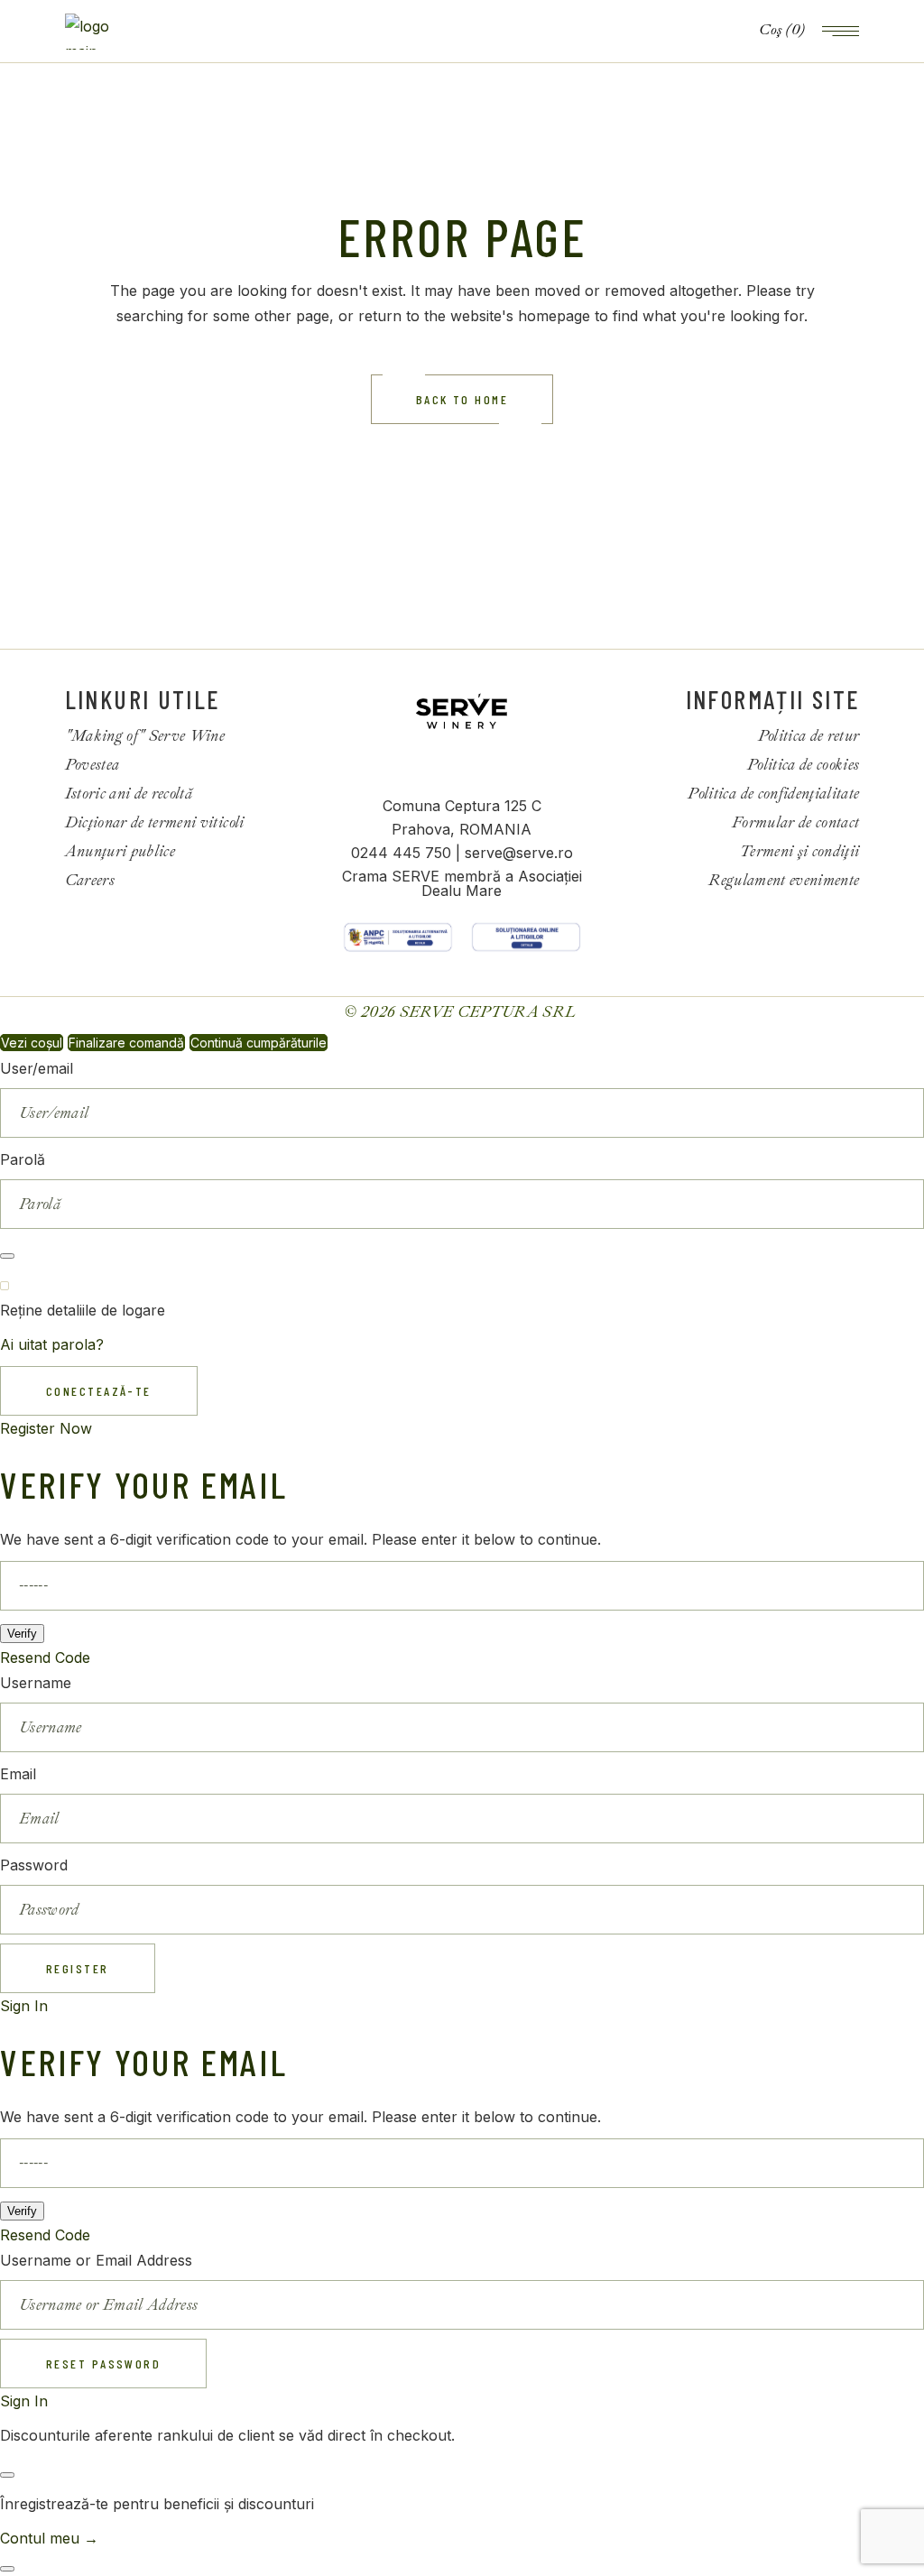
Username (36, 1683)
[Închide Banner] (7, 2475)
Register (78, 1968)
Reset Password (103, 2364)
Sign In (24, 2006)
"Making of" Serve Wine (145, 736)
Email (18, 1774)
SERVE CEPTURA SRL (490, 1012)
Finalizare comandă (126, 1043)
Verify (22, 1634)
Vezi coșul (32, 1043)
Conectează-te (99, 1391)
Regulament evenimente (784, 880)
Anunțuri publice (120, 851)
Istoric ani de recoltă (129, 794)
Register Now (46, 1428)
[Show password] (7, 1256)
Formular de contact (795, 822)
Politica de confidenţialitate (773, 794)
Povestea (92, 765)
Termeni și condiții (799, 851)
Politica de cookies (803, 765)
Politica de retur (809, 736)
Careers (90, 880)
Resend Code (45, 1657)
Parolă (23, 1159)
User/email (37, 1068)
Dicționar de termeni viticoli (155, 822)
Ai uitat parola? (52, 1344)
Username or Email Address (96, 2260)
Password (34, 1865)
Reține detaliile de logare (83, 1310)
